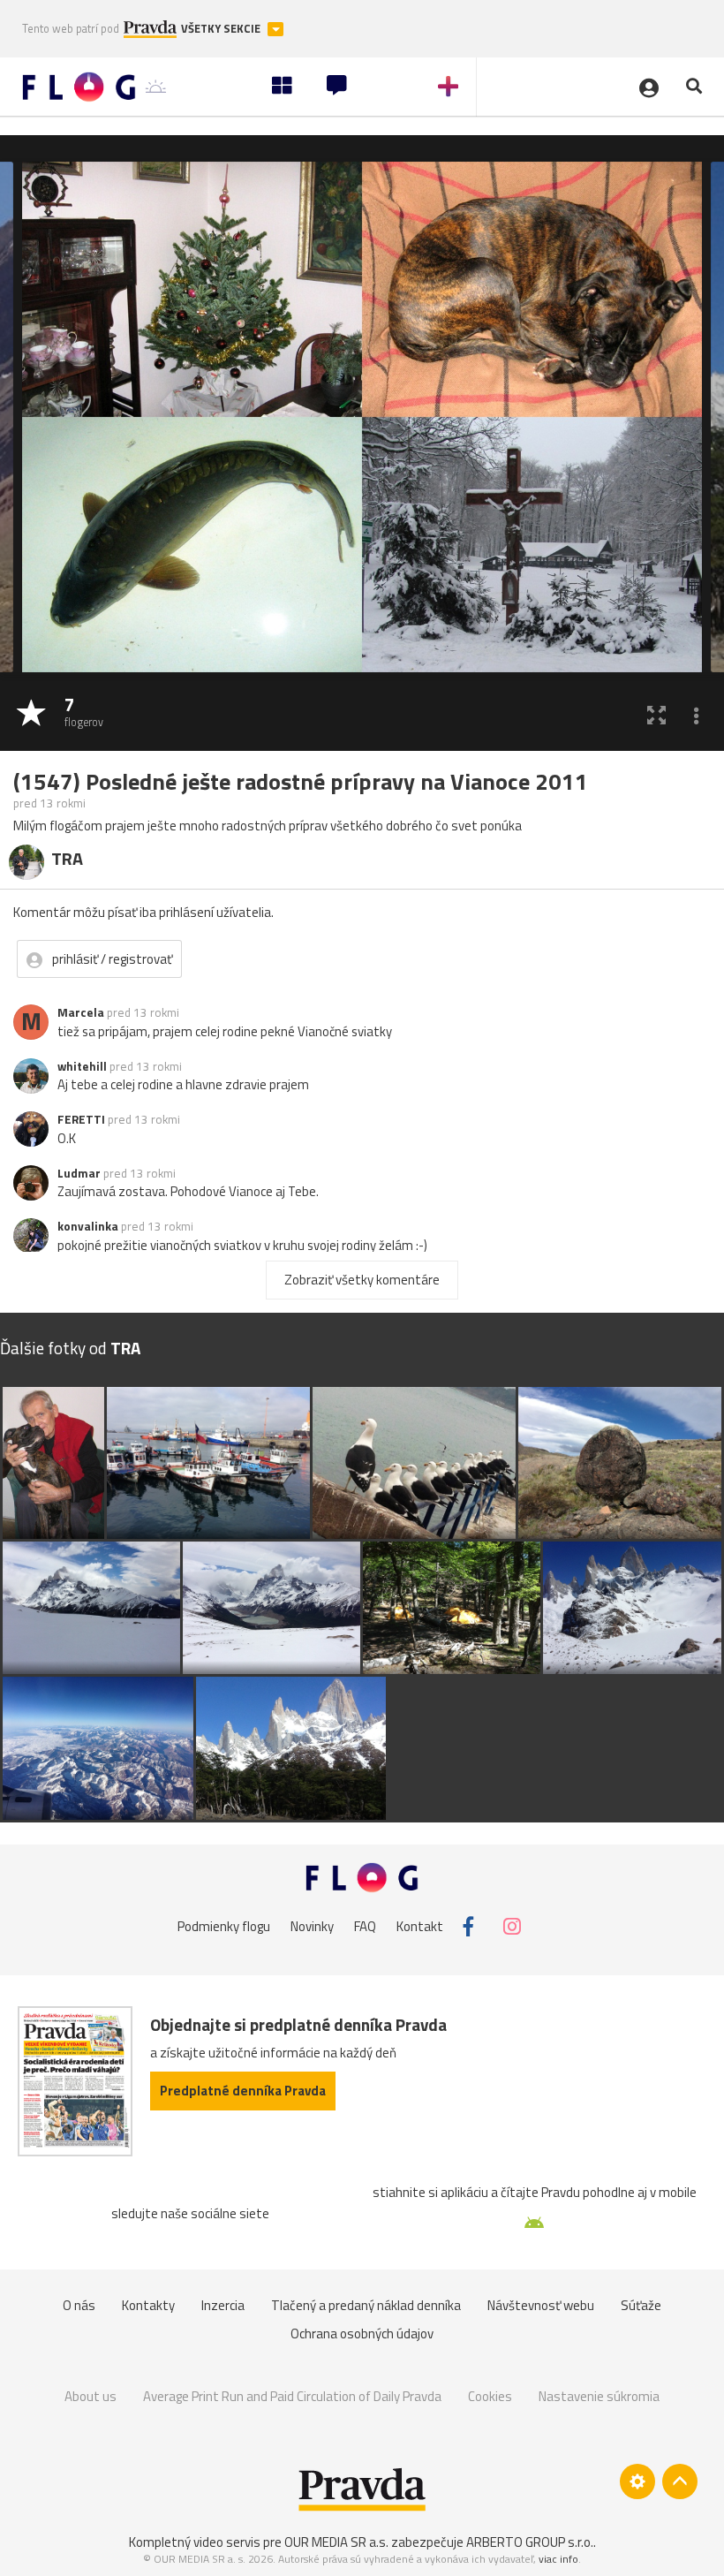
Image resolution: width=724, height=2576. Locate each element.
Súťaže (641, 2305)
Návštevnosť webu (541, 2305)
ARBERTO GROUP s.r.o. (530, 2542)
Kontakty (148, 2305)
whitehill (82, 1066)
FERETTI (81, 1119)
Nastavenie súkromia (599, 2396)
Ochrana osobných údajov (362, 2334)
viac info (558, 2559)
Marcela (81, 1012)
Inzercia (223, 2305)
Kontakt (420, 1926)
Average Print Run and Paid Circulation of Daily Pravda (292, 2396)
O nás (79, 2305)
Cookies (490, 2396)
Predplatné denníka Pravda (243, 2091)
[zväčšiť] (656, 714)
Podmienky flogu (224, 1926)
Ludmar (79, 1173)
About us (90, 2396)
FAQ (365, 1926)
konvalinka (88, 1226)
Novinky (312, 1926)
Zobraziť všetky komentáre (362, 1280)
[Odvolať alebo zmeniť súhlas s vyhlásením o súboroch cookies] (637, 2481)
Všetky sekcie (222, 29)
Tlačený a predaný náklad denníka (366, 2305)
